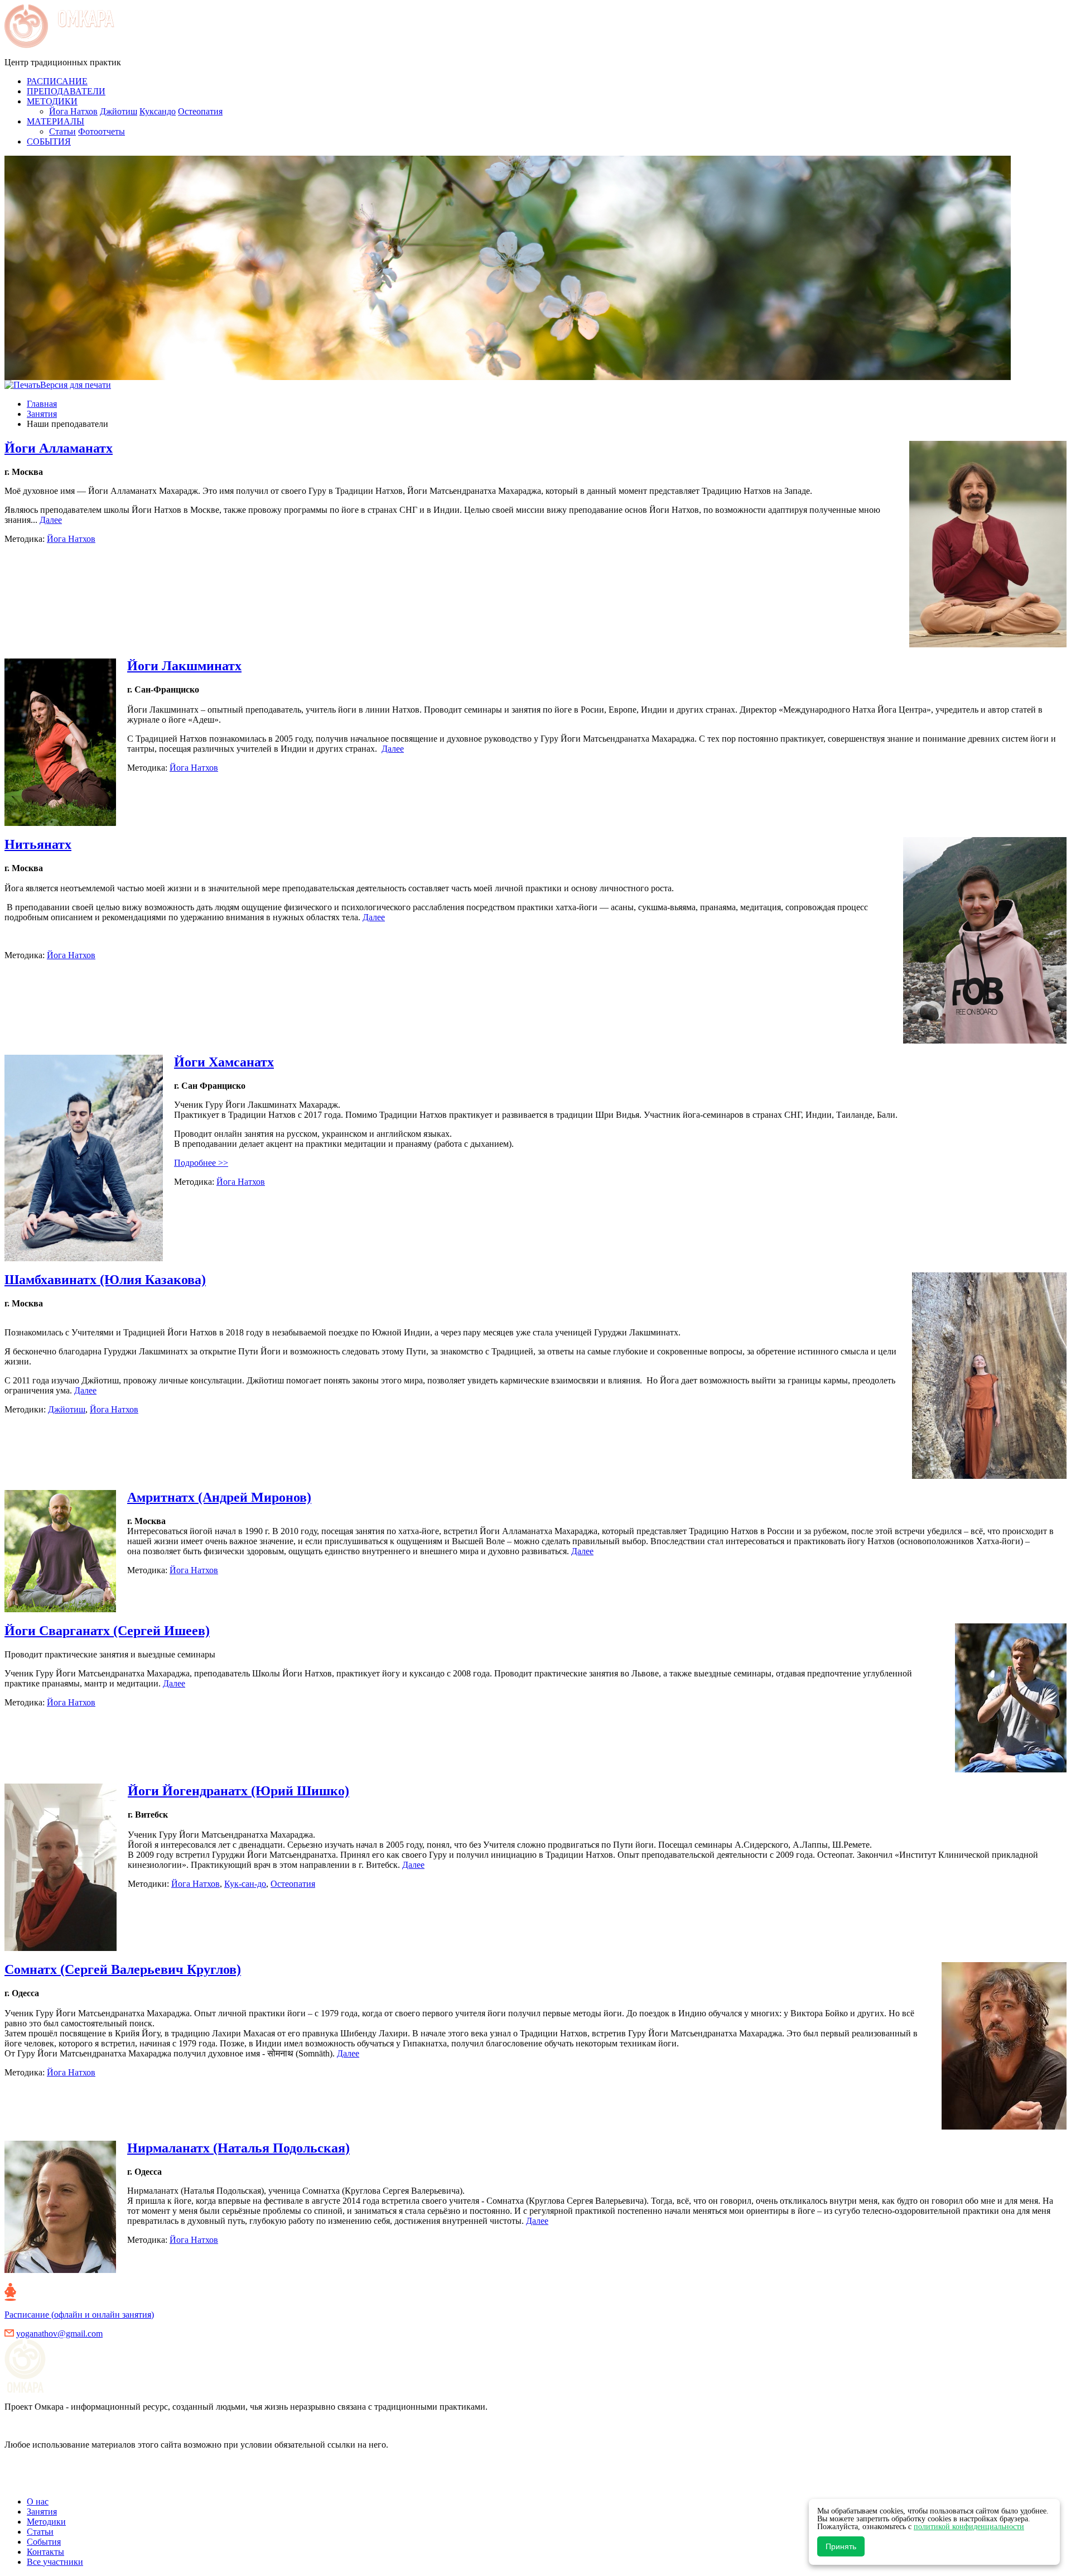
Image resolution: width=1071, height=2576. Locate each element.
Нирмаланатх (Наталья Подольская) (238, 2148)
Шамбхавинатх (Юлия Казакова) (105, 1280)
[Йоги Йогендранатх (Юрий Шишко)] (66, 1948)
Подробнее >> (201, 1163)
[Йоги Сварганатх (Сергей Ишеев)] (1005, 1769)
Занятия (42, 414)
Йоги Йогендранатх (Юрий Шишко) (238, 1791)
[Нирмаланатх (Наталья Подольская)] (66, 2270)
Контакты (45, 2552)
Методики (46, 2522)
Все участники (55, 2562)
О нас (38, 2501)
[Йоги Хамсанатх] (89, 1258)
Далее (51, 520)
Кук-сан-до (245, 1884)
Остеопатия (200, 111)
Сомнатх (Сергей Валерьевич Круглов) (123, 1969)
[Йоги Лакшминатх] (66, 823)
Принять (841, 2546)
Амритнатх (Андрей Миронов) (219, 1497)
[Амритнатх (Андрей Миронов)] (66, 1609)
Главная (42, 404)
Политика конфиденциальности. (67, 2483)
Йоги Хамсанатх (224, 1062)
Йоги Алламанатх (59, 448)
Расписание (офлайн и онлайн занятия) (79, 2315)
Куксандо (158, 111)
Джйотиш (119, 111)
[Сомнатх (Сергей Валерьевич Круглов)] (998, 2126)
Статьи (62, 131)
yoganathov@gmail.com (59, 2334)
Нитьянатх (38, 844)
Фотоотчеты (102, 131)
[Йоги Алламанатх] (982, 644)
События (44, 2542)
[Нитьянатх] (979, 1041)
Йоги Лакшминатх (184, 666)
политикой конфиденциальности (969, 2527)
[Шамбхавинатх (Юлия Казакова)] (984, 1476)
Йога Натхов (73, 111)
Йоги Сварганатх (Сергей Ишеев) (107, 1631)
